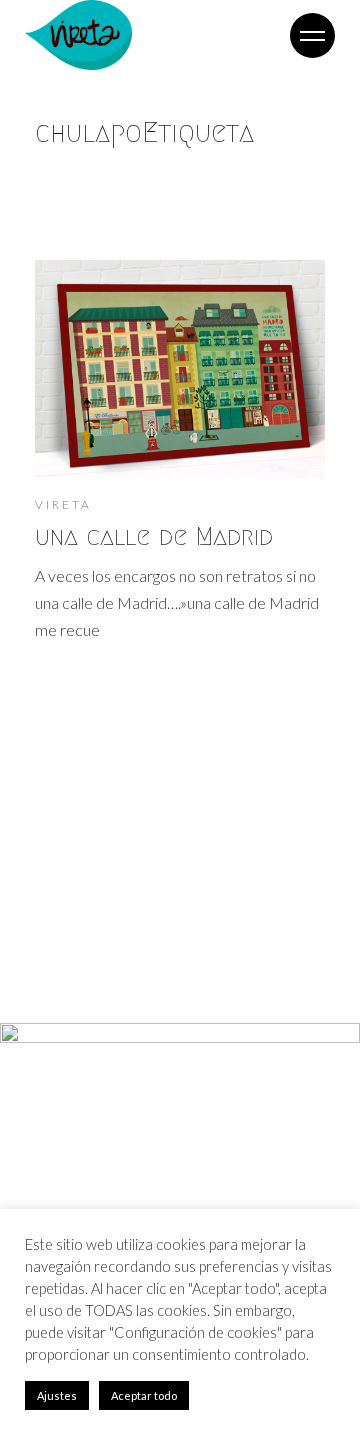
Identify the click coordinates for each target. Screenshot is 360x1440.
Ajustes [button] (57, 1395)
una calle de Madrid (154, 536)
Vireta (63, 504)
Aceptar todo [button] (144, 1395)
